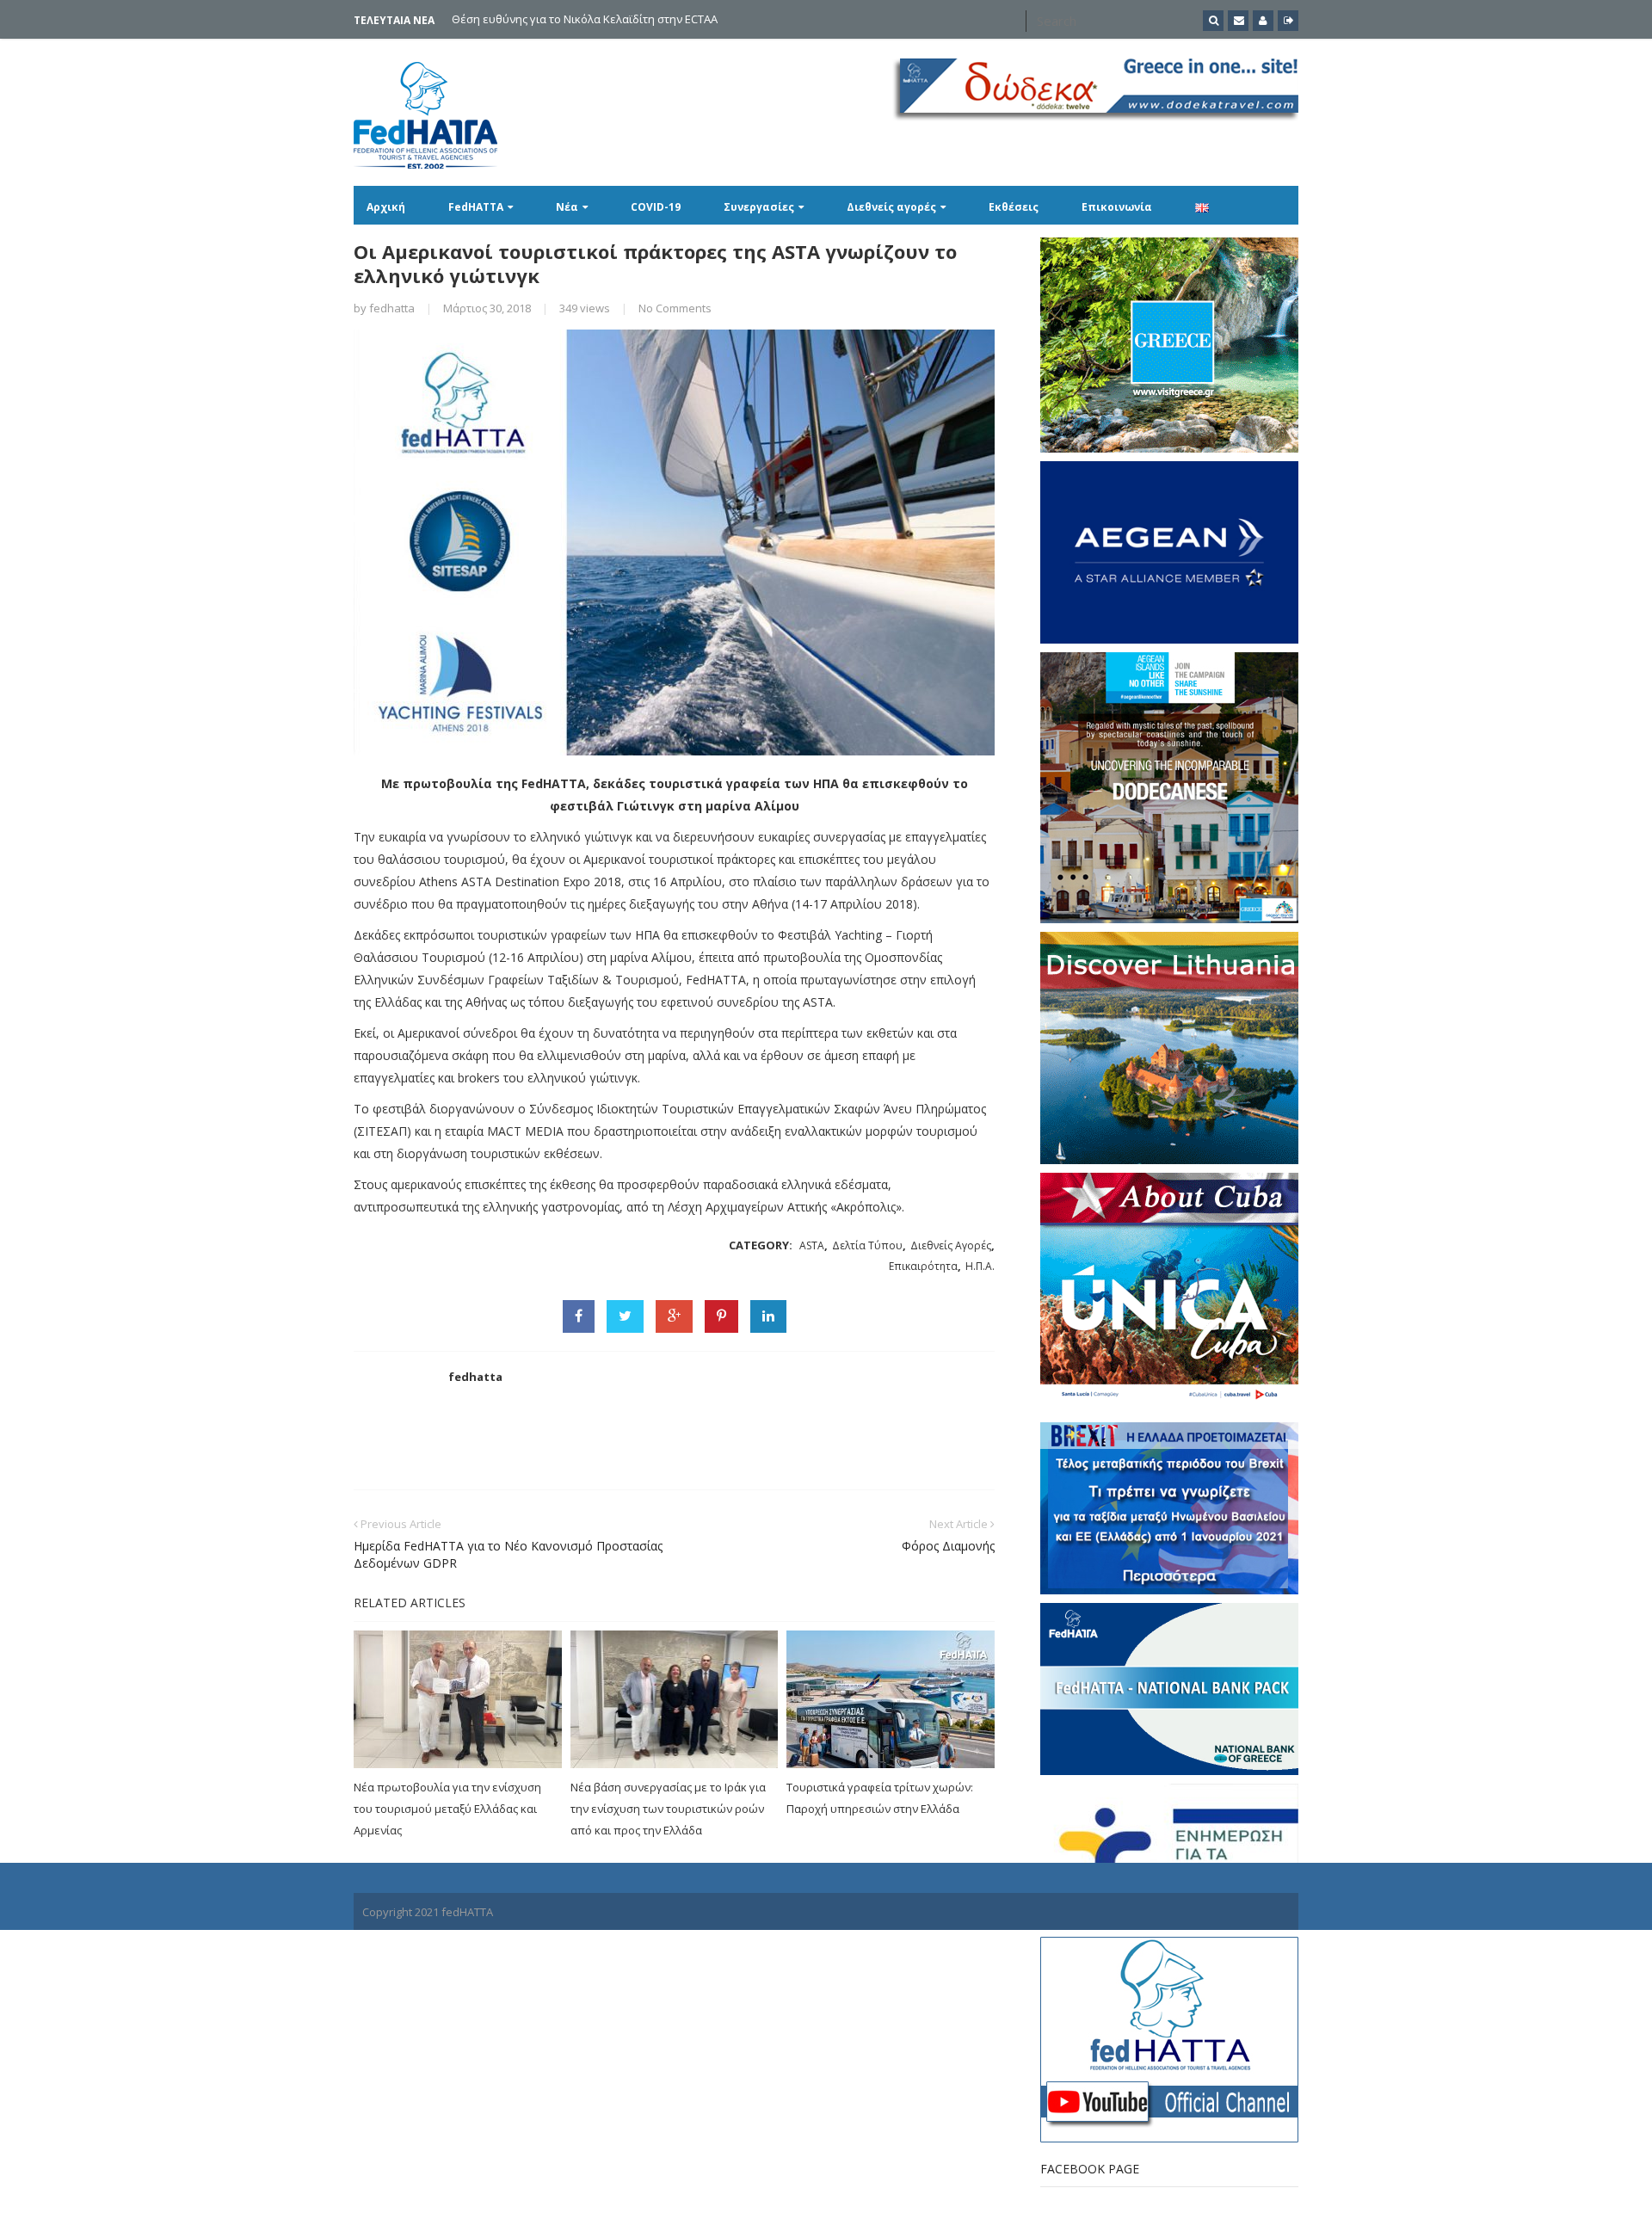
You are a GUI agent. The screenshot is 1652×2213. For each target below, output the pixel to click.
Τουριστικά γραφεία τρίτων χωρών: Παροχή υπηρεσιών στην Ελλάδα (880, 1798)
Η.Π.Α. (980, 1266)
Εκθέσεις (1014, 207)
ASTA (812, 1245)
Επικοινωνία (1117, 207)
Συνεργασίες (759, 207)
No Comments (675, 308)
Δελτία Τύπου (867, 1245)
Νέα (567, 207)
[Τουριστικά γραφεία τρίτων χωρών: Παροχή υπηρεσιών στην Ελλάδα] (891, 1699)
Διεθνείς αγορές (891, 207)
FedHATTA (476, 207)
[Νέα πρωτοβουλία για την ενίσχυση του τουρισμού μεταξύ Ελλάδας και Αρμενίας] (458, 1699)
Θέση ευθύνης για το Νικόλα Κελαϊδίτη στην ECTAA (585, 19)
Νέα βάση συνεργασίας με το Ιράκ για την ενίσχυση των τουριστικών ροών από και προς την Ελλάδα (668, 1809)
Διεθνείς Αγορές (951, 1245)
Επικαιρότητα (923, 1266)
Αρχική (386, 207)
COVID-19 (656, 207)
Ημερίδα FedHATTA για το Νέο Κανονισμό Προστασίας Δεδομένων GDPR (508, 1554)
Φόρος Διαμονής (948, 1546)
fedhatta (392, 308)
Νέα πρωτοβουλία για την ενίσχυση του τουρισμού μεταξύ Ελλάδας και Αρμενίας (447, 1809)
